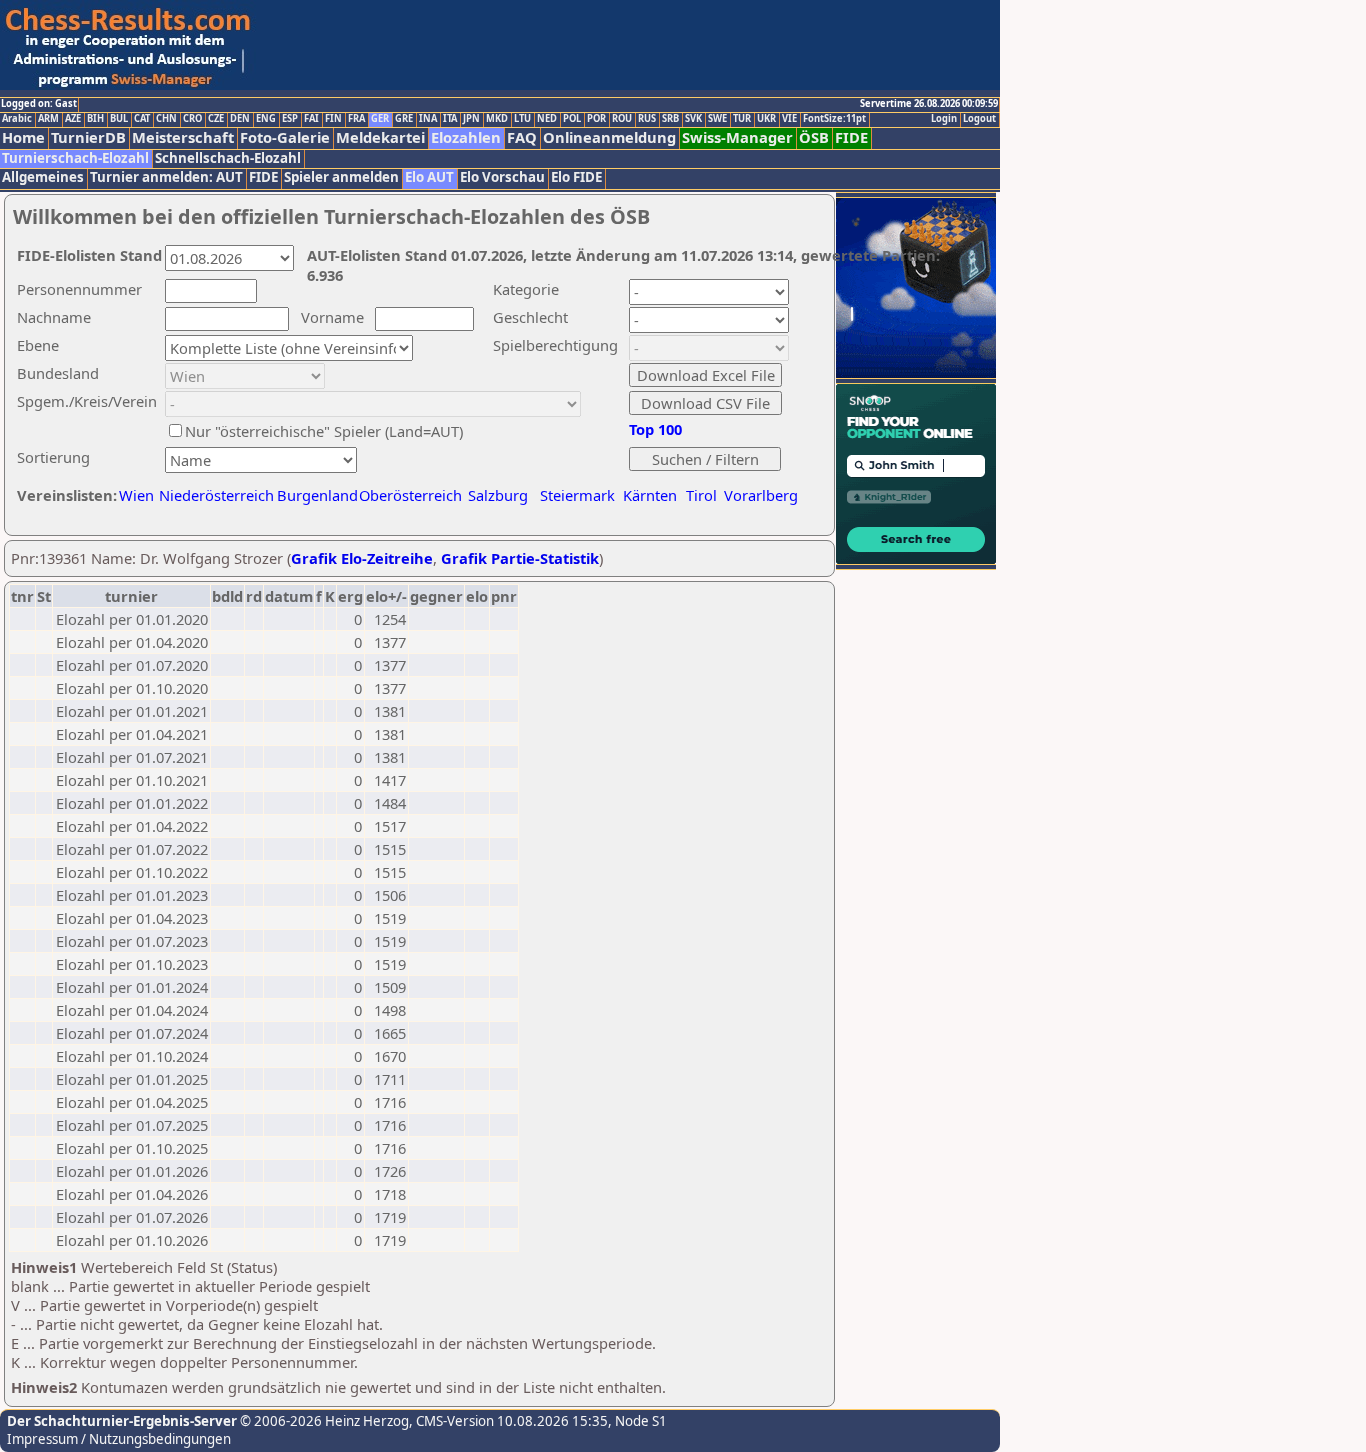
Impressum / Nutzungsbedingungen (119, 1439)
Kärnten (650, 495)
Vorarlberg (761, 495)
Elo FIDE (576, 177)
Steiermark (577, 495)
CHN (166, 119)
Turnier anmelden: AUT (166, 177)
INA (428, 119)
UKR (766, 119)
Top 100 (655, 429)
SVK (693, 119)
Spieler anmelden (341, 177)
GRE (404, 119)
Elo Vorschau (502, 177)
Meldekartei (380, 137)
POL (572, 119)
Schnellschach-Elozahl (228, 158)
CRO (192, 119)
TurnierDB (88, 137)
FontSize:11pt (834, 119)
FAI (311, 119)
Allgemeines (43, 177)
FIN (333, 119)
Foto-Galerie (285, 137)
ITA (450, 119)
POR (596, 119)
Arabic (17, 119)
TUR (742, 119)
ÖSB (814, 137)
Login (944, 119)
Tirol (701, 495)
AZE (73, 119)
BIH (95, 119)
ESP (290, 119)
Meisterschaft (183, 137)
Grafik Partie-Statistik (520, 558)
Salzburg (498, 495)
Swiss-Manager (737, 137)
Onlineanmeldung (609, 137)
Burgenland (317, 495)
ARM (48, 119)
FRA (356, 119)
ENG (266, 119)
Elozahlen (466, 137)
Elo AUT (429, 177)
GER (380, 119)
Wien (136, 495)
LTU (522, 119)
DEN (240, 119)
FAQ (522, 137)
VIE (789, 119)
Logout (979, 119)
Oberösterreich (410, 495)
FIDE (851, 137)
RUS (647, 119)
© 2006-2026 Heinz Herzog (323, 1421)
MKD (497, 119)
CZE (216, 119)
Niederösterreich (213, 495)
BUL (119, 119)
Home (23, 137)
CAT (142, 119)
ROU (622, 119)
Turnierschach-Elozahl (75, 158)
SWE (717, 119)
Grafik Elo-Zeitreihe (362, 558)
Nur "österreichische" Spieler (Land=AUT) (324, 431)
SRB (670, 119)
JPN (471, 119)
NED (547, 119)
